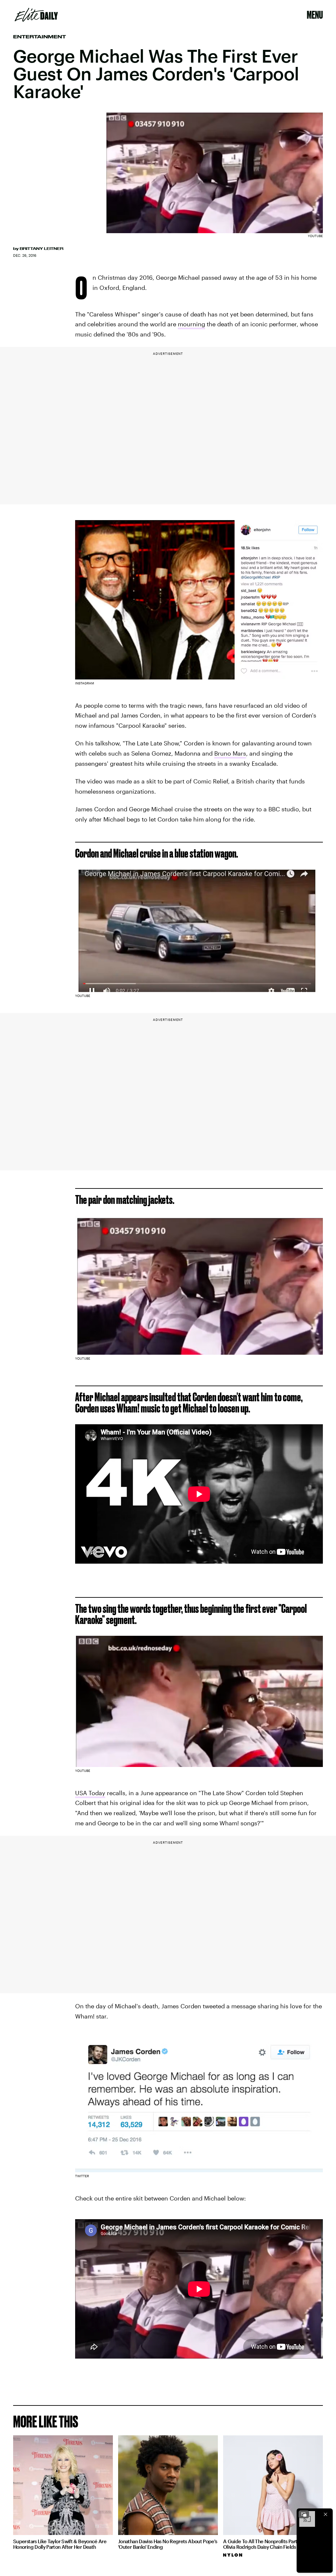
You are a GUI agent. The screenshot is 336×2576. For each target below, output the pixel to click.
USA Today (90, 1793)
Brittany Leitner (42, 249)
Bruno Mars (230, 753)
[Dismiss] (325, 2514)
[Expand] (304, 2514)
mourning (191, 324)
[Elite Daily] (36, 15)
